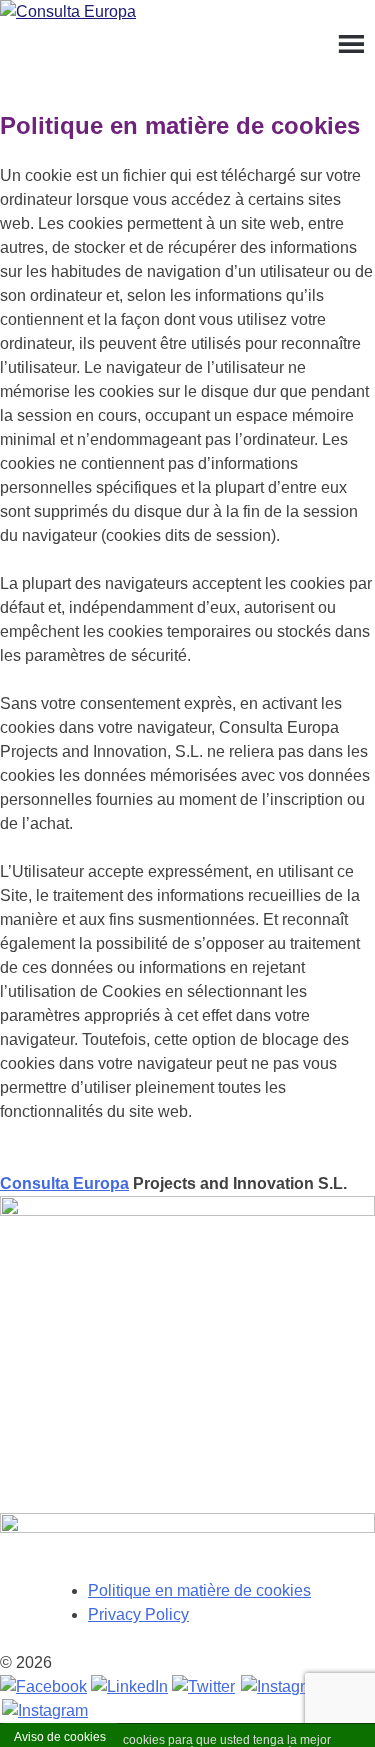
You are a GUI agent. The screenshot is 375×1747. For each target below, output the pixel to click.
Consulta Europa (64, 1183)
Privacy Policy (138, 1614)
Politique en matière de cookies (199, 1590)
